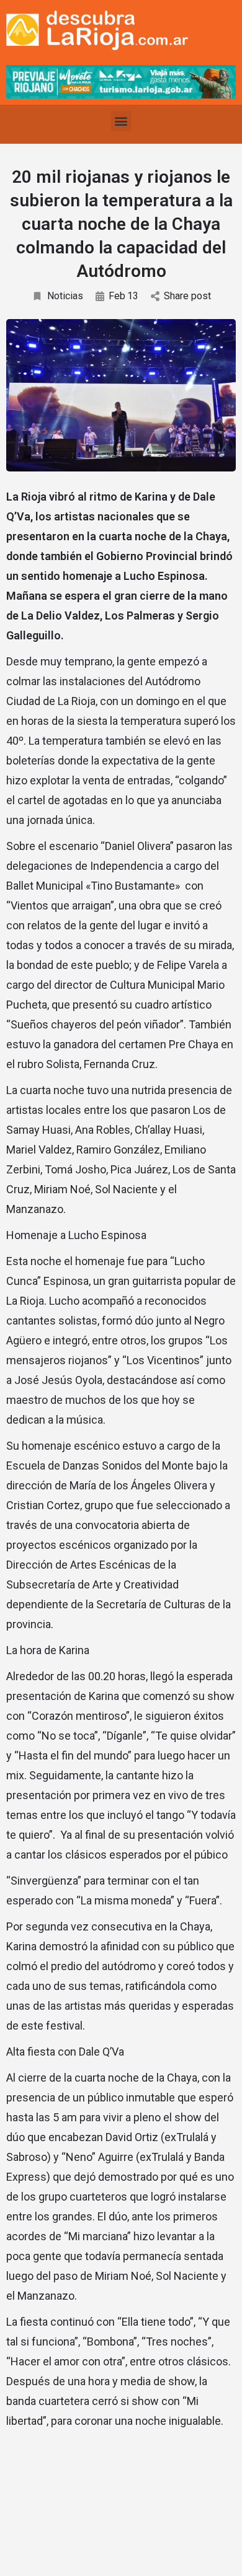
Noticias (65, 296)
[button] (121, 121)
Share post (187, 296)
